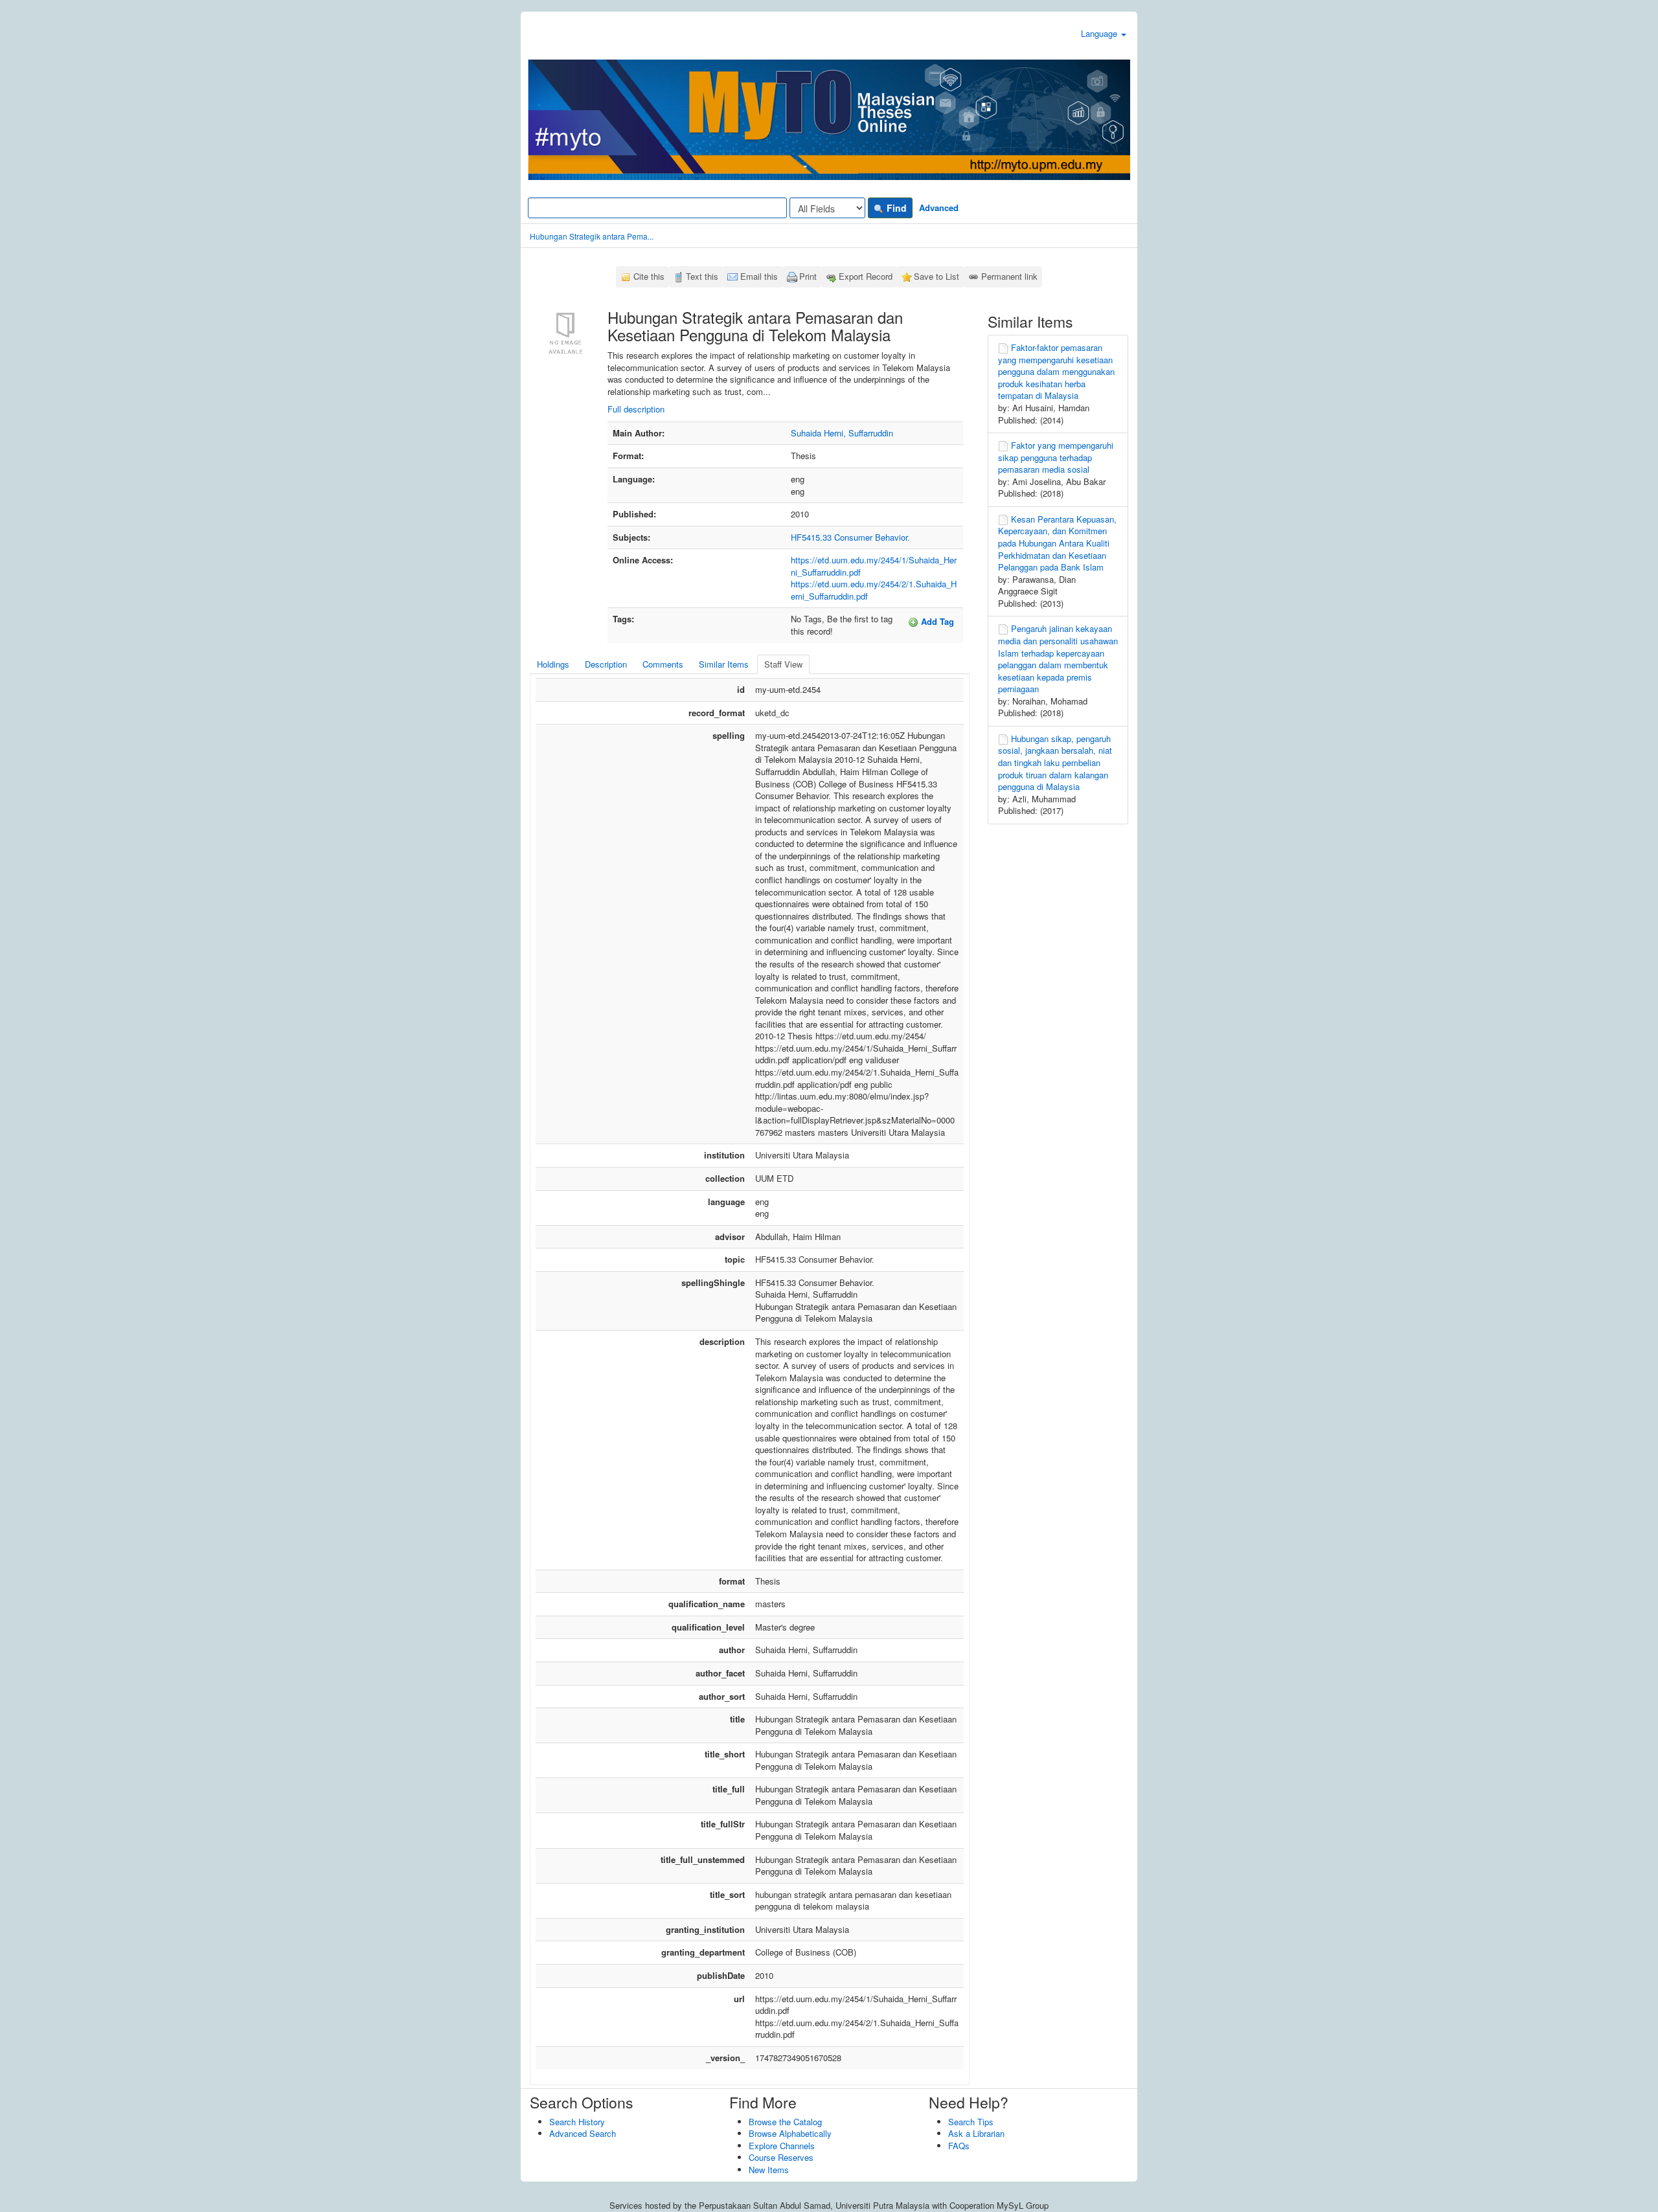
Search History (577, 2122)
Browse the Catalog (785, 2122)
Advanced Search (583, 2133)
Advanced (939, 208)
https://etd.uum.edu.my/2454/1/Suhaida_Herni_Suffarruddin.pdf (874, 566)
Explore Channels (782, 2146)
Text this (702, 276)
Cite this (649, 276)
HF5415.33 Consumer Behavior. (850, 537)
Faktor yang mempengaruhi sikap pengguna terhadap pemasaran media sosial (1056, 457)
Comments (663, 664)
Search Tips (971, 2122)
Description (606, 664)
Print (808, 276)
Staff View (783, 664)
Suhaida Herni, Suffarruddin (842, 433)
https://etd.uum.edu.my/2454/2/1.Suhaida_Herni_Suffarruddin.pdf (874, 590)
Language (1100, 33)
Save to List (937, 276)
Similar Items (724, 664)
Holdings (553, 664)
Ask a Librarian (976, 2133)
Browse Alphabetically (790, 2133)
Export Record (866, 276)
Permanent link (1009, 276)
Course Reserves (781, 2157)
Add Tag (936, 621)
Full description (636, 409)
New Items (769, 2170)
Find (895, 208)
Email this (759, 276)
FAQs (959, 2146)
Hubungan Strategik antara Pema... (592, 236)
